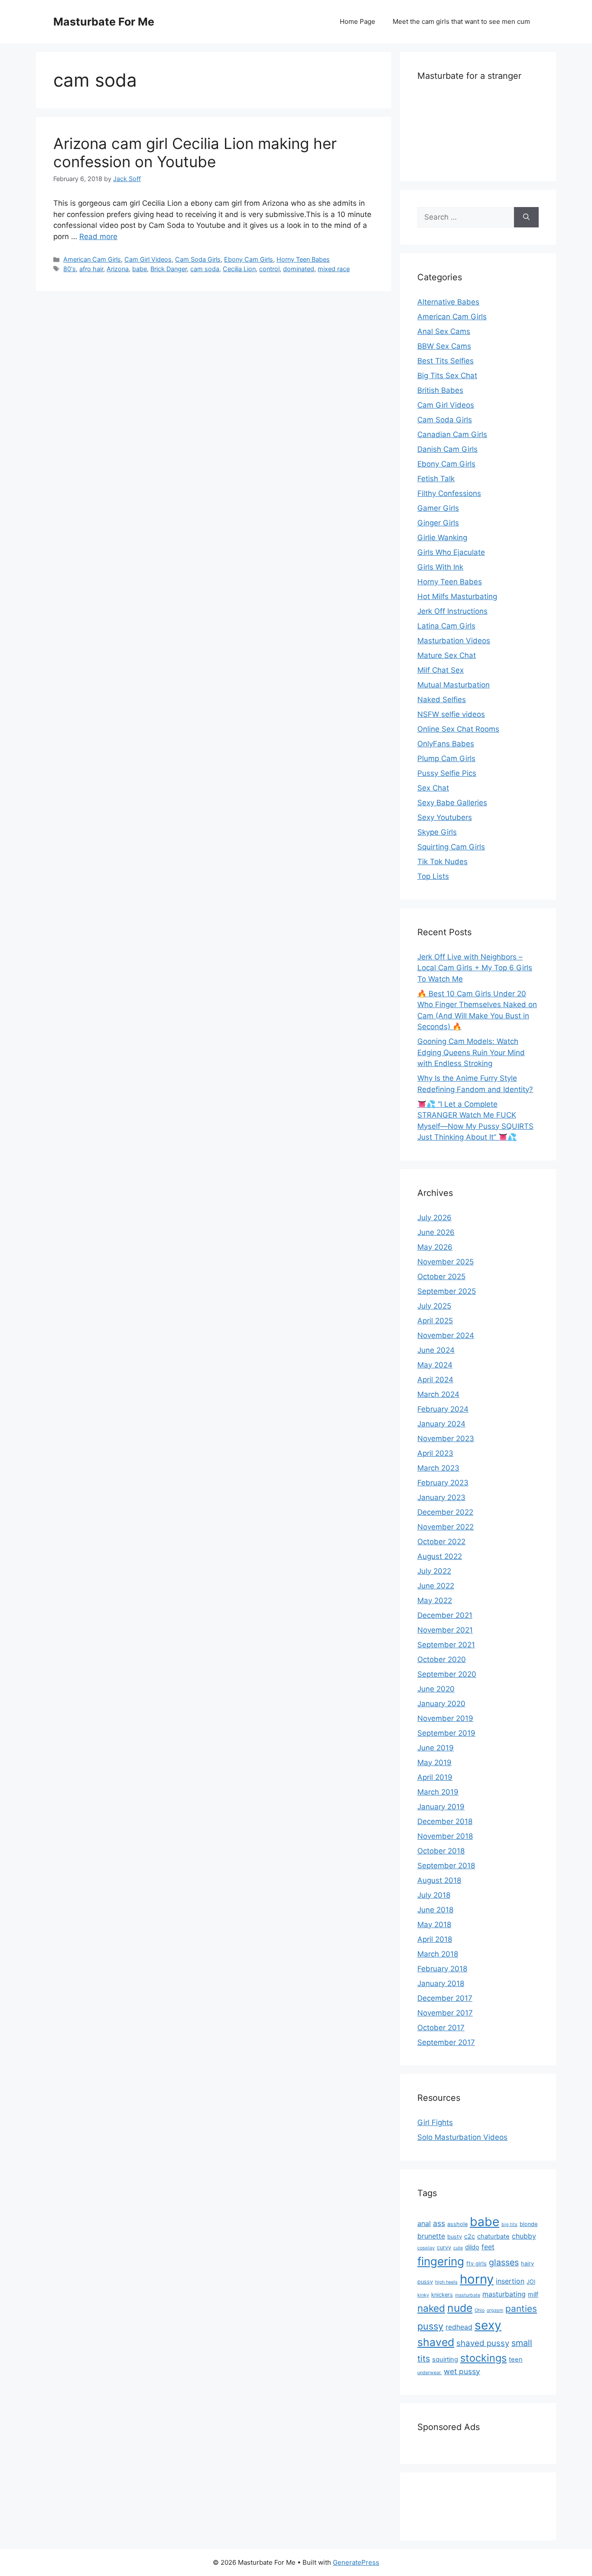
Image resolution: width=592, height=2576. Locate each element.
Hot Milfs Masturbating (457, 596)
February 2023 (443, 1483)
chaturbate (493, 2236)
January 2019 (441, 1807)
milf (533, 2294)
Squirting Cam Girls (451, 847)
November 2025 (446, 1262)
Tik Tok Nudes (442, 862)
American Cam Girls (92, 259)
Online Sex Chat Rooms (458, 729)
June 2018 (435, 1910)
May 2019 (434, 1763)
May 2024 (435, 1365)
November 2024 (446, 1335)
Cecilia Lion (239, 269)
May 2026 (435, 1247)
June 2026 (436, 1232)
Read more (98, 237)
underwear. (429, 2373)
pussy (430, 2326)
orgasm (495, 2310)
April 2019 (435, 1777)
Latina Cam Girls (446, 626)
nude (460, 2308)
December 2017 (445, 1998)
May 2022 (435, 1601)
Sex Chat (433, 788)
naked (431, 2308)
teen (516, 2359)
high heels (446, 2282)
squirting (445, 2359)
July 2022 (434, 1571)
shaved (436, 2342)
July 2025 (434, 1306)
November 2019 (445, 1718)
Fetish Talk (436, 479)
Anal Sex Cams (444, 331)
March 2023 (438, 1468)
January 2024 (441, 1424)
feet (488, 2247)
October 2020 (442, 1659)
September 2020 (447, 1674)
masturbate (468, 2295)
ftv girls (477, 2263)
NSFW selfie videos (451, 714)
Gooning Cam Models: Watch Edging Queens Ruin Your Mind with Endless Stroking (471, 1052)
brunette (431, 2236)
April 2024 (435, 1380)
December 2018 (445, 1821)
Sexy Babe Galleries (452, 803)
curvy (444, 2247)
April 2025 (435, 1321)
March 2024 (438, 1394)
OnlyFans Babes (446, 744)
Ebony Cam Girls (249, 259)
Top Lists (433, 876)
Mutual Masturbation (454, 685)
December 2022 (445, 1512)
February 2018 (442, 1969)
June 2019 (436, 1748)
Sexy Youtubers (445, 817)
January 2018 (441, 1983)
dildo (472, 2247)
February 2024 (443, 1409)
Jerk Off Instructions (452, 611)
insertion (510, 2281)
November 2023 (446, 1439)
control (269, 269)
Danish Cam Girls (447, 449)
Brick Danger (169, 269)
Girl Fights (435, 2122)
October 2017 (441, 2028)
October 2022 (441, 1542)
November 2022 (446, 1527)
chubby (524, 2236)
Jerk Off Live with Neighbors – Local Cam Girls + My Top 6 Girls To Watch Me (475, 968)
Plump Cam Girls (446, 758)
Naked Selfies (442, 700)
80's (70, 269)
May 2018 (434, 1925)
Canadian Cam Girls (452, 434)
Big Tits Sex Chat (447, 376)
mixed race (334, 269)
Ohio (480, 2310)
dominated (299, 269)
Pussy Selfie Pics (447, 773)
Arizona (118, 269)
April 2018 (435, 1939)
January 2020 (441, 1704)
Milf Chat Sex (441, 670)
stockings (483, 2358)
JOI (531, 2282)
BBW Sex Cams (444, 346)
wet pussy (462, 2371)
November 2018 (445, 1836)
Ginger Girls (438, 523)
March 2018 (438, 1954)
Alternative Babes (448, 302)
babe (140, 269)
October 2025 (441, 1277)
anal (424, 2223)
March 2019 (438, 1792)
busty (455, 2237)
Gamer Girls (438, 508)
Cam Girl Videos (148, 259)
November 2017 (445, 2013)
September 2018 (446, 1866)
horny (477, 2279)
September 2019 (446, 1733)
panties (521, 2309)
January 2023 (441, 1497)
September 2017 (446, 2042)
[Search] (526, 217)
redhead (459, 2327)
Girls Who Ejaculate (451, 552)
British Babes (440, 390)
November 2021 (445, 1630)
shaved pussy (483, 2343)
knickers (442, 2295)
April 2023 (435, 1453)
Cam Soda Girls (198, 259)
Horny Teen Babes (303, 259)
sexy (488, 2325)
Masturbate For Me (104, 22)
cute (458, 2248)
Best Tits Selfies (446, 361)
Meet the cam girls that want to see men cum (461, 21)
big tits (509, 2224)
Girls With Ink (440, 567)
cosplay (426, 2248)
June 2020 (436, 1689)
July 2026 (434, 1218)
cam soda (205, 269)
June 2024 (436, 1350)
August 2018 (439, 1880)
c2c (470, 2236)
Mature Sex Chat (447, 655)
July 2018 (434, 1895)
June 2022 (436, 1586)
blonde (529, 2224)
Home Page (358, 21)
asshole (457, 2224)
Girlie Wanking (442, 538)
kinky (423, 2295)
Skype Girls (437, 832)
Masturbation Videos (454, 641)
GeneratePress (356, 2562)
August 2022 (440, 1556)
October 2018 (441, 1851)
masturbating (504, 2294)
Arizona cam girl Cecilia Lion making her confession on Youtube (195, 152)
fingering (441, 2261)
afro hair (91, 269)
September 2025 (447, 1291)
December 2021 (445, 1615)
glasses (504, 2262)
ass (439, 2223)
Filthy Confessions (449, 493)
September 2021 (446, 1645)
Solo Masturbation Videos (462, 2137)
